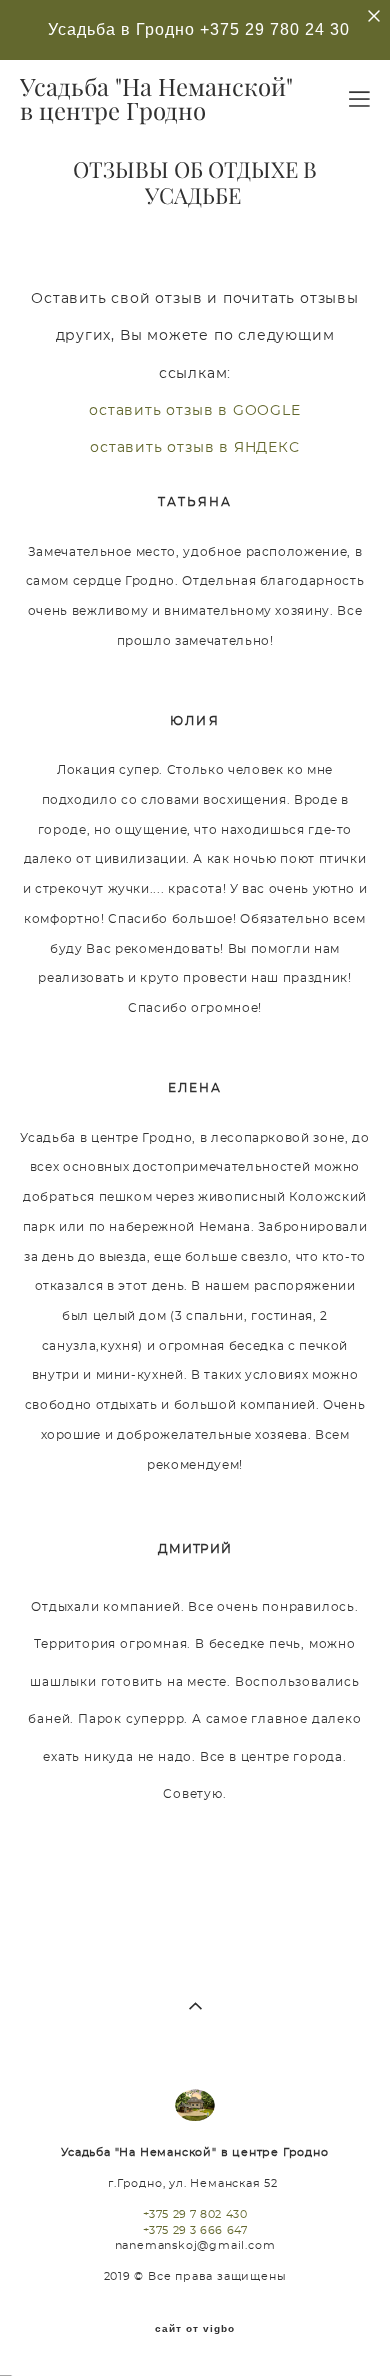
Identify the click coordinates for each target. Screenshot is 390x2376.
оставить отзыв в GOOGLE (194, 411)
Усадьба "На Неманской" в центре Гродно (156, 99)
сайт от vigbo (195, 2329)
